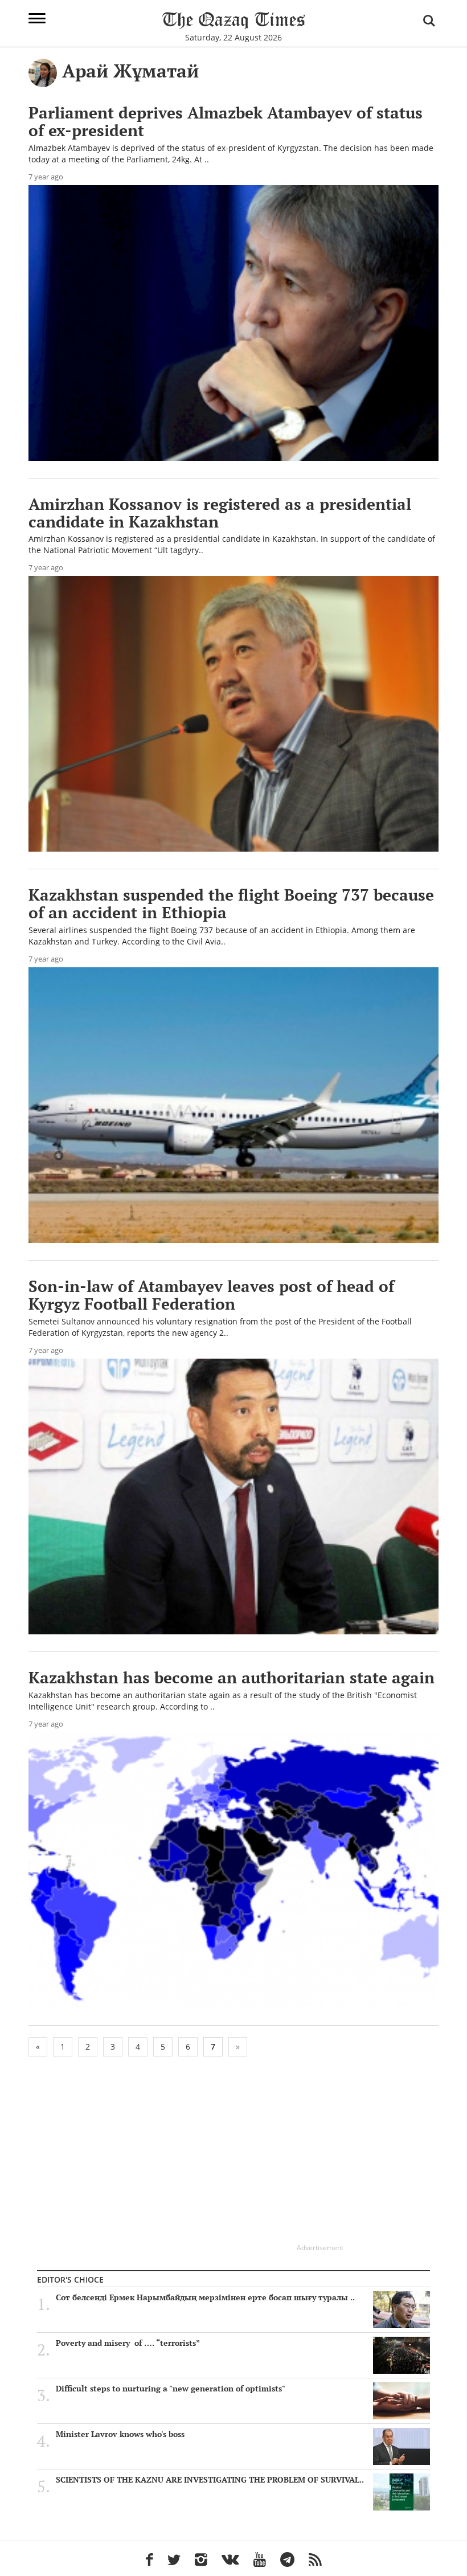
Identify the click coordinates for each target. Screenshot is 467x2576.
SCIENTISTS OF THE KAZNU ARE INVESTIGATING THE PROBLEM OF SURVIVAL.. (210, 2480)
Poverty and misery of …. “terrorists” (129, 2343)
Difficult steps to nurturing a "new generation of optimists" (171, 2389)
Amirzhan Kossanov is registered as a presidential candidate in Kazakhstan (220, 513)
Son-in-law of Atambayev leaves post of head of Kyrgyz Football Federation (211, 1295)
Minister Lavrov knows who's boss (120, 2434)
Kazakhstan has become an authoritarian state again (232, 1677)
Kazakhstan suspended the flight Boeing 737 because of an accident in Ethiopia (231, 903)
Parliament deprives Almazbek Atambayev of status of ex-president (226, 121)
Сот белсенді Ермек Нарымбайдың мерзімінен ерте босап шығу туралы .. (205, 2297)
